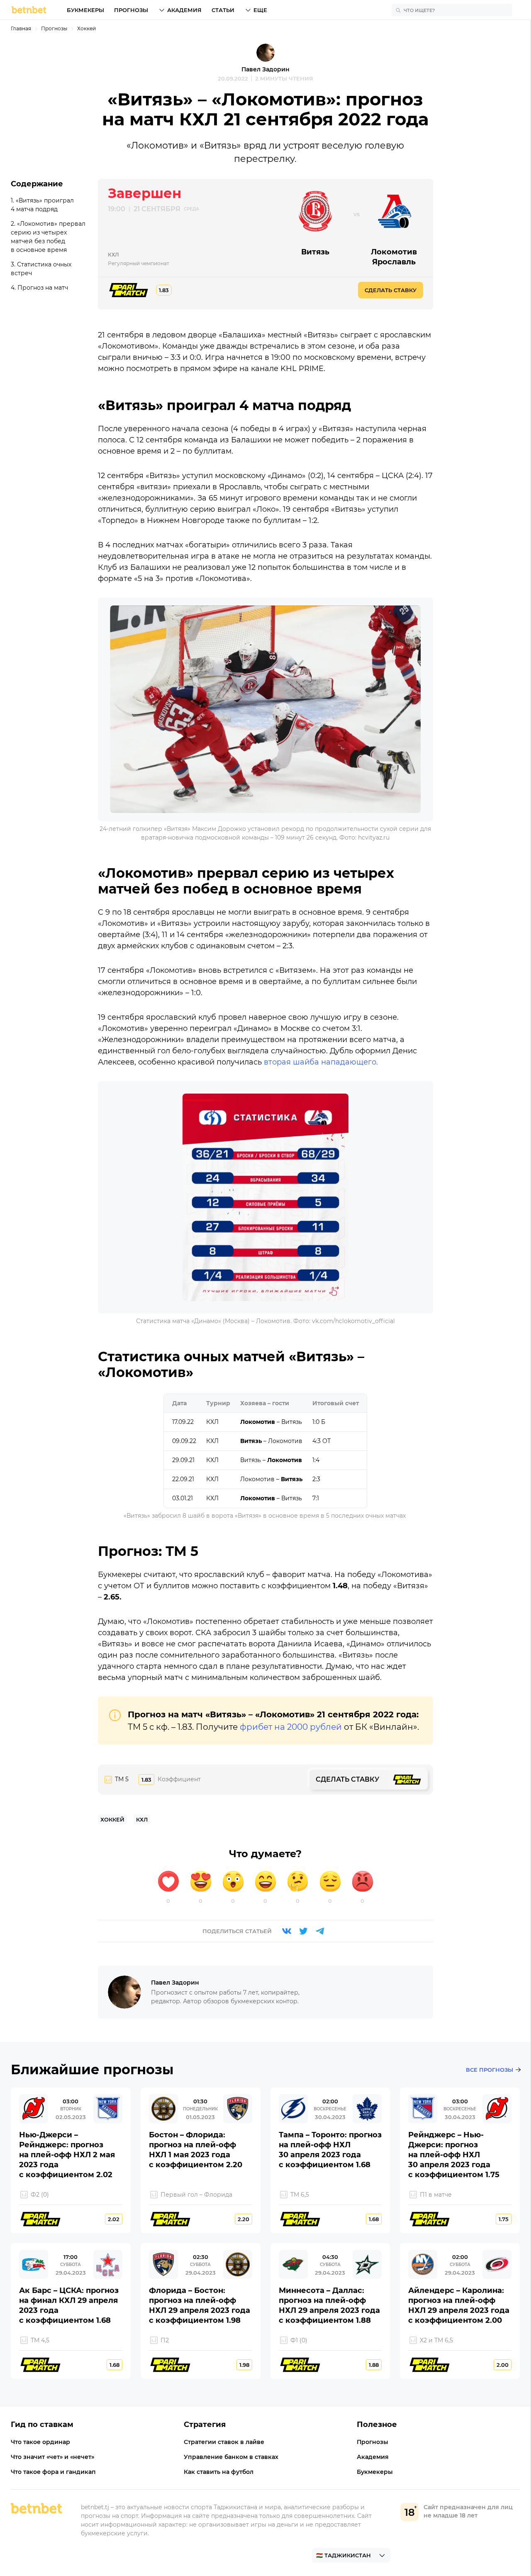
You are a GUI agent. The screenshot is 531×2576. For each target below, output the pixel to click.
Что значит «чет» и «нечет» (52, 2457)
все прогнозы (490, 2070)
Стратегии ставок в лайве (224, 2442)
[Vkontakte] (287, 1931)
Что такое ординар (40, 2442)
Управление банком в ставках (231, 2457)
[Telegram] (320, 1931)
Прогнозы (131, 10)
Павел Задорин (265, 69)
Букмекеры (85, 10)
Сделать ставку (391, 290)
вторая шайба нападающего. (321, 1062)
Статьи (223, 10)
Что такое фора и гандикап (53, 2472)
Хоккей (86, 28)
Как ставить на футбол (219, 2472)
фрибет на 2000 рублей (291, 1727)
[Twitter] (303, 1931)
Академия (184, 10)
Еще (260, 10)
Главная (21, 28)
